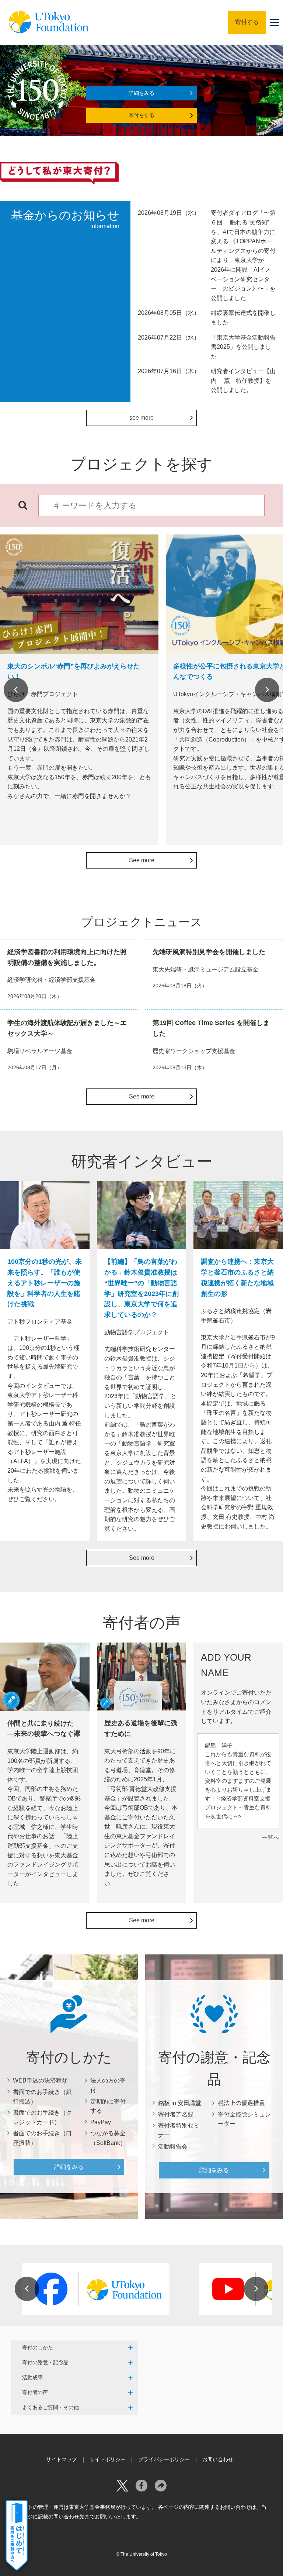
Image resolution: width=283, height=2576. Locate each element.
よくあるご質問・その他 (50, 2407)
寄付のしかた (38, 2348)
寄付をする (141, 115)
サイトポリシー (108, 2459)
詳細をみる (141, 93)
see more (141, 418)
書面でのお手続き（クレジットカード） (42, 2117)
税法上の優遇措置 (241, 2103)
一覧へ (270, 1838)
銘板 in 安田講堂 (180, 2103)
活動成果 (32, 2377)
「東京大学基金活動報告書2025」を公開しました (243, 347)
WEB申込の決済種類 (40, 2080)
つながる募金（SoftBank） (108, 2138)
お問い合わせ (218, 2459)
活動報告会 (173, 2147)
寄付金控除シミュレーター (244, 2119)
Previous (16, 690)
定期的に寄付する (108, 2106)
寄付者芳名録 (176, 2114)
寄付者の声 (35, 2392)
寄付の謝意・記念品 (45, 2362)
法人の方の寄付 (108, 2085)
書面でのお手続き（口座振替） (42, 2138)
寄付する (247, 22)
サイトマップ (62, 2459)
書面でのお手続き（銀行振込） (42, 2097)
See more (142, 860)
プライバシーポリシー (164, 2459)
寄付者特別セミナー (179, 2130)
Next (267, 690)
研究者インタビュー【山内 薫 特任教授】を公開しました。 (243, 381)
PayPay (101, 2122)
